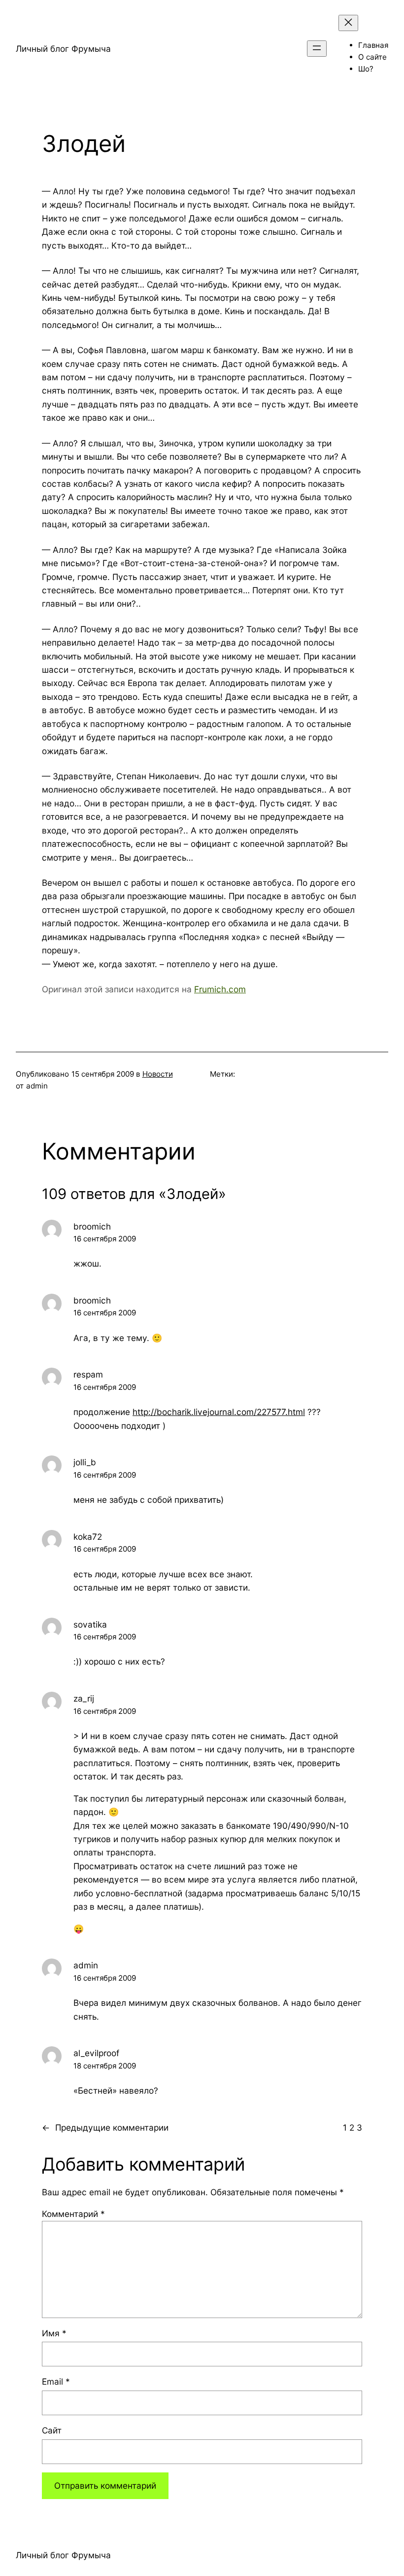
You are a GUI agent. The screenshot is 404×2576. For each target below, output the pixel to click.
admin (86, 1965)
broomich (92, 1226)
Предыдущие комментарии (105, 2127)
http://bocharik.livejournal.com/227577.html (219, 1412)
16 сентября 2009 (105, 1239)
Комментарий (73, 2214)
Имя (54, 2333)
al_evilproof (96, 2053)
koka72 (88, 1537)
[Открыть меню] (317, 49)
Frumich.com (220, 989)
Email (56, 2381)
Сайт (52, 2430)
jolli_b (85, 1462)
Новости (158, 1074)
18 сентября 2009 (105, 2066)
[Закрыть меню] (348, 23)
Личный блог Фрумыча (63, 49)
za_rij (84, 1698)
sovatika (90, 1624)
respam (88, 1374)
